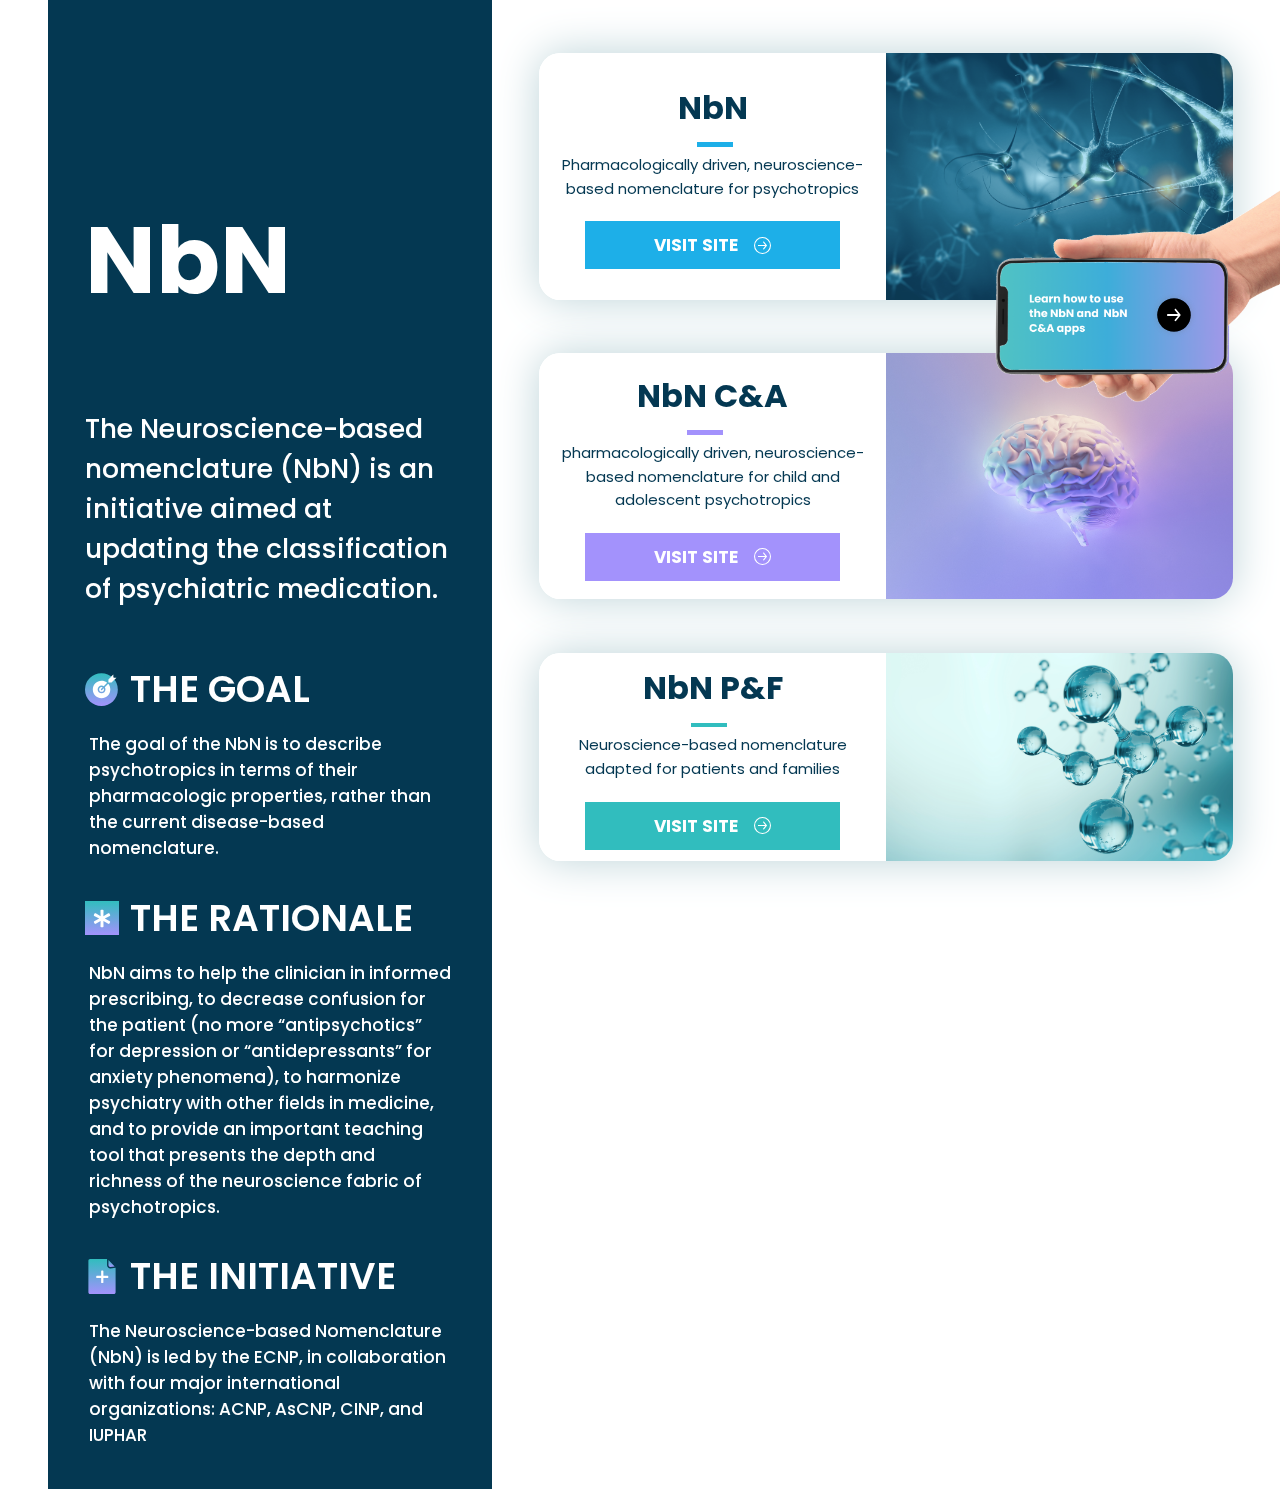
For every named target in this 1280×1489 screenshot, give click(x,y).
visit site (696, 245)
